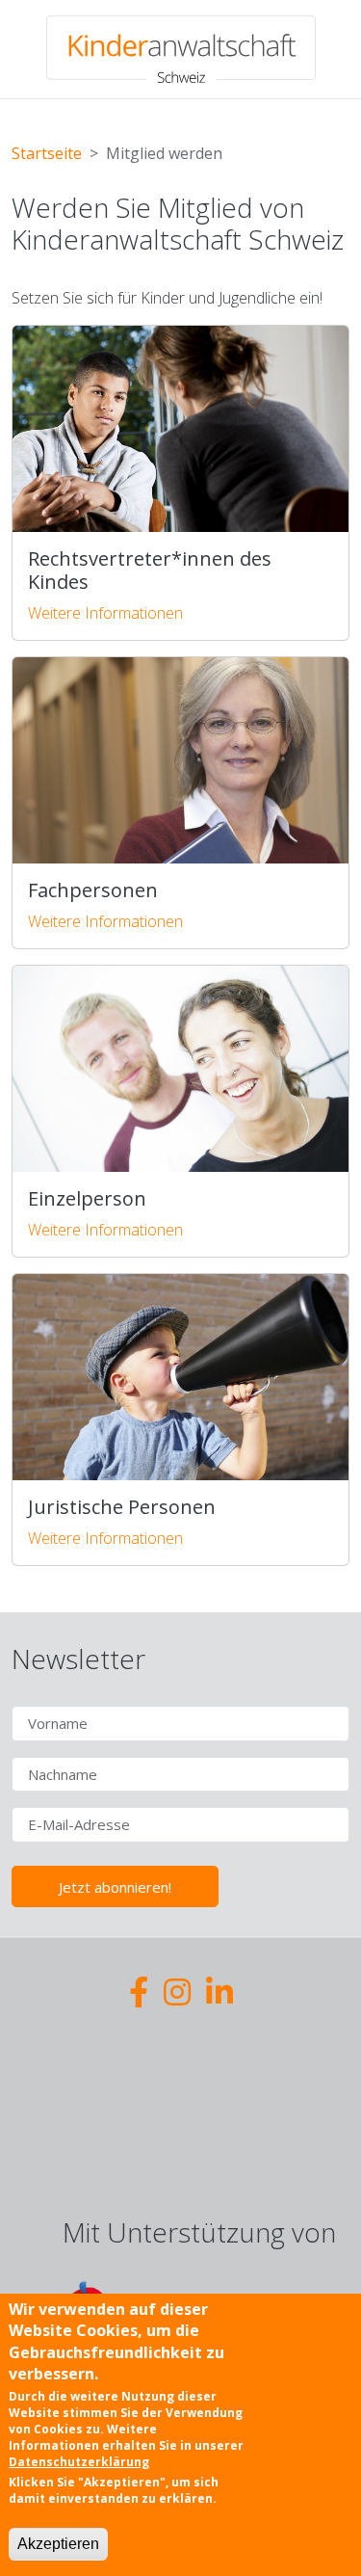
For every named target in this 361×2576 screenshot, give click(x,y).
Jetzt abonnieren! (115, 1887)
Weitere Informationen (105, 613)
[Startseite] (181, 49)
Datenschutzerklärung (79, 2462)
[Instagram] (177, 1992)
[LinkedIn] (219, 1992)
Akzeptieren (58, 2544)
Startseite (47, 153)
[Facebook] (139, 1992)
